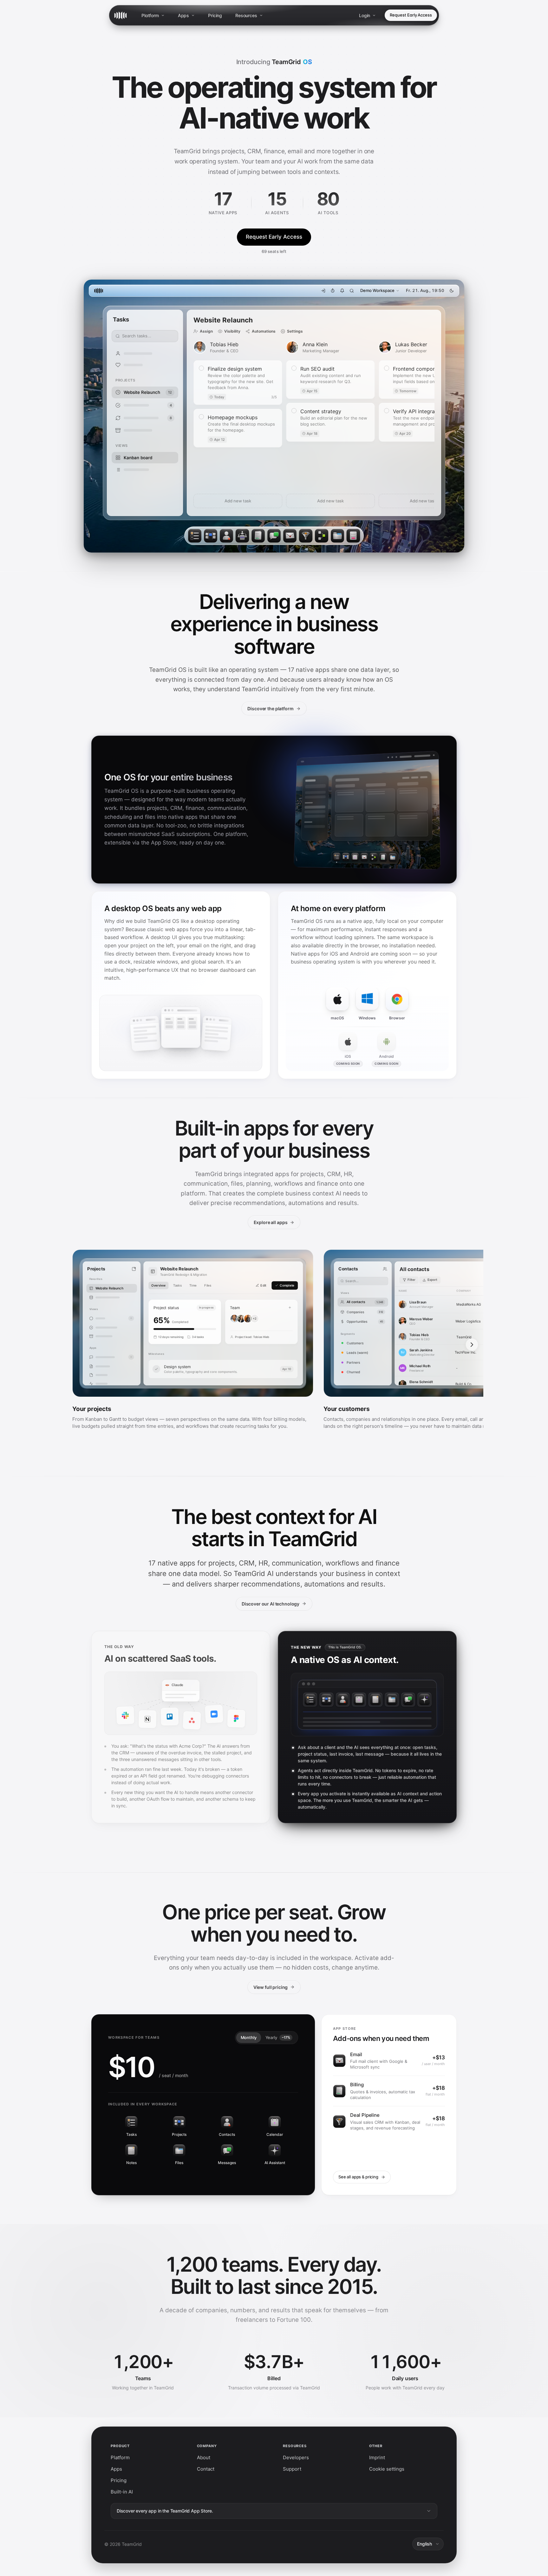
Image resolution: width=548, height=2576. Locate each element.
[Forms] (353, 536)
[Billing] (258, 536)
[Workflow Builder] (322, 536)
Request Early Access (411, 15)
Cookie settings (387, 2469)
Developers (296, 2457)
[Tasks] (195, 536)
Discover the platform (270, 709)
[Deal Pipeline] (306, 536)
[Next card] (472, 1345)
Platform (150, 15)
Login (365, 15)
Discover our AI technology (271, 1604)
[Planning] (242, 536)
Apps (183, 15)
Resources (246, 15)
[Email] (290, 536)
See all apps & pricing (358, 2177)
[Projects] (211, 536)
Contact (206, 2469)
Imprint (377, 2457)
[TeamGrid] (121, 15)
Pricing (215, 15)
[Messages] (274, 536)
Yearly (278, 2037)
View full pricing (271, 1987)
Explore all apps (271, 1222)
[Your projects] (193, 1343)
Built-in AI (122, 2492)
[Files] (337, 536)
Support (292, 2469)
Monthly (249, 2037)
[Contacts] (226, 536)
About (204, 2457)
